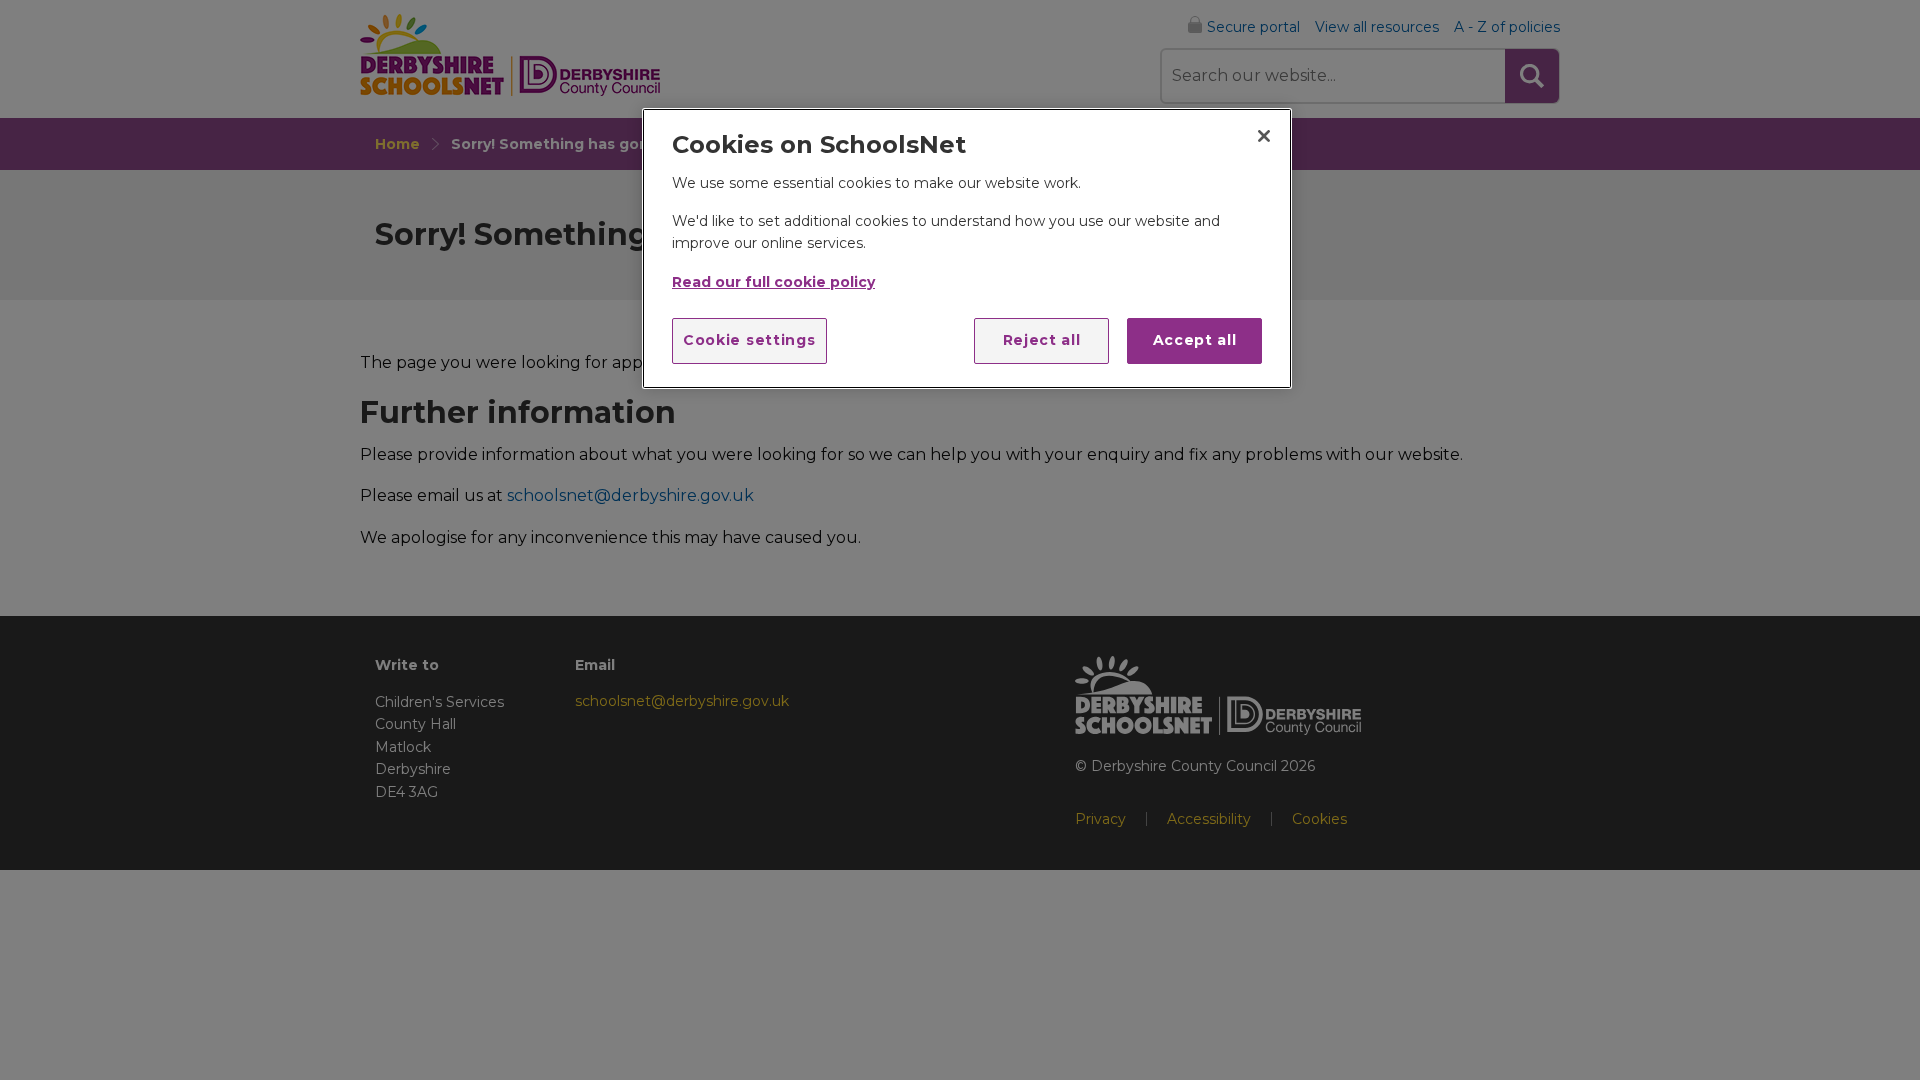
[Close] (1264, 136)
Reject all (1042, 340)
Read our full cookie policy (773, 282)
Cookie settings (749, 340)
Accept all (1195, 340)
